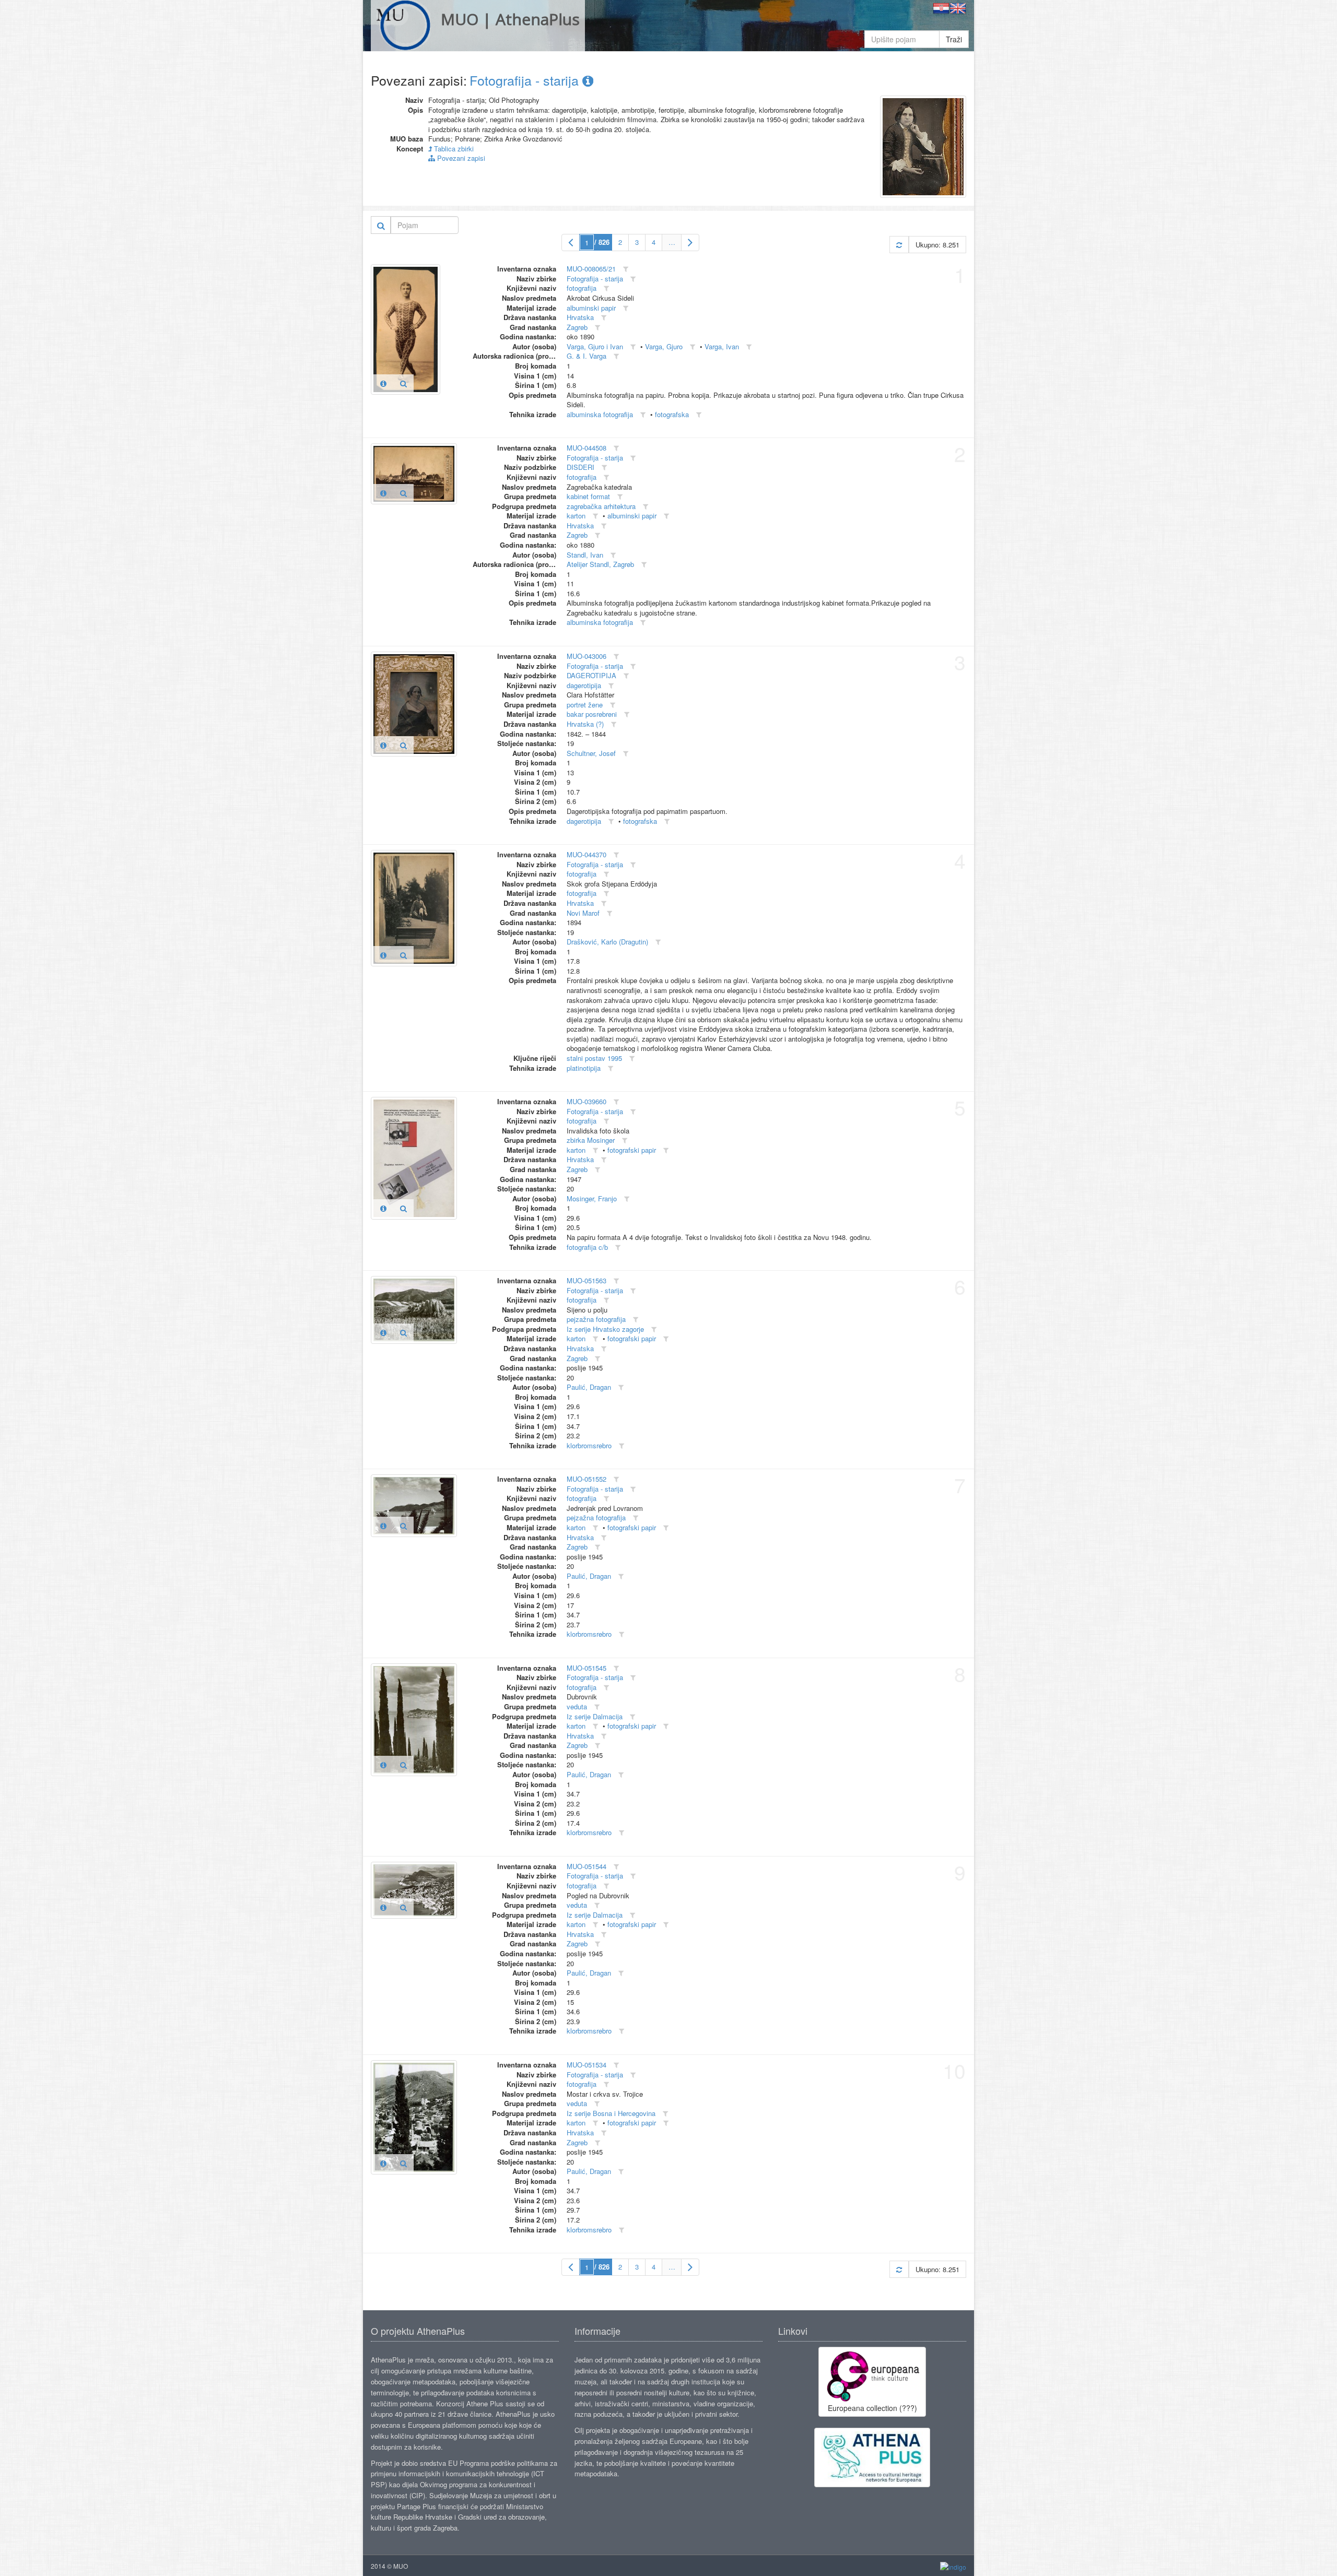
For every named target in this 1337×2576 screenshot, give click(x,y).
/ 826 (602, 242)
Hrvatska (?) (585, 724)
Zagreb (577, 327)
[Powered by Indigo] (953, 2566)
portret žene (585, 705)
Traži (954, 39)
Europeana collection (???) (872, 2408)
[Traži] (381, 225)
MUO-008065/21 (591, 269)
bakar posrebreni (592, 714)
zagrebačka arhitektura (601, 506)
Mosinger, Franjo (592, 1198)
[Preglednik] (403, 383)
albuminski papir (591, 308)
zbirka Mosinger (591, 1140)
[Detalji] (383, 383)
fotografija (582, 288)
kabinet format (588, 496)
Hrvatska (580, 317)
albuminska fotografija (600, 414)
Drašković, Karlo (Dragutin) (607, 942)
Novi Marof (583, 913)
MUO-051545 (587, 1668)
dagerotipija (584, 685)
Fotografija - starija (526, 80)
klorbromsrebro (589, 1445)
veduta (577, 1706)
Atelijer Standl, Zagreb (600, 564)
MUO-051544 (587, 1866)
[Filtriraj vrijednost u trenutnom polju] (626, 269)
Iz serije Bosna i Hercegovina (611, 2113)
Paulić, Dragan (589, 1387)
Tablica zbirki (453, 149)
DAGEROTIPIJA (591, 675)
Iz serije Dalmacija (595, 1716)
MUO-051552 (587, 1479)
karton (576, 516)
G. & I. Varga (587, 356)
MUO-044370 (587, 854)
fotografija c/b (587, 1247)
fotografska (672, 414)
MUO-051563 (587, 1280)
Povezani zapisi (460, 158)
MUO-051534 (587, 2065)
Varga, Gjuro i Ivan (595, 346)
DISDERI (580, 467)
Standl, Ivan (585, 555)
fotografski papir (632, 1150)
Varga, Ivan (722, 346)
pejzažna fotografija (596, 1319)
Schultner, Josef (591, 753)
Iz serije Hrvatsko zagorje (605, 1329)
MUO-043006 (587, 656)
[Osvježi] (899, 245)
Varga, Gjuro (664, 346)
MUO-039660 (587, 1101)
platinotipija (584, 1068)
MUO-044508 (587, 448)
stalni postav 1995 (594, 1058)
